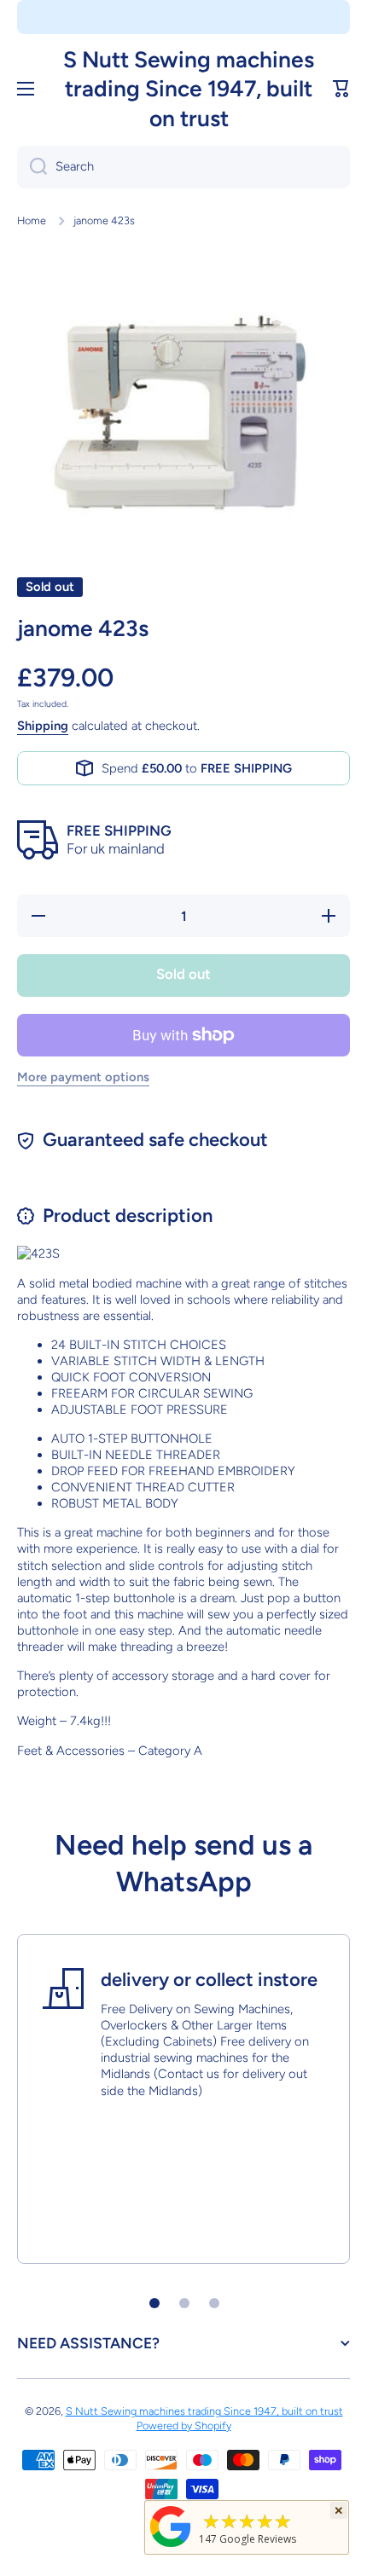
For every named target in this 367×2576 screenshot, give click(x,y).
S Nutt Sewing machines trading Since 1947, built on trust (204, 2411)
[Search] (32, 167)
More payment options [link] (83, 1077)
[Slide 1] (154, 2303)
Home (32, 220)
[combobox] (183, 167)
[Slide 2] (184, 2303)
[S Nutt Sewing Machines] (171, 2547)
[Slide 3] (214, 2303)
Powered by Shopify (184, 2425)
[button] (341, 89)
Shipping (43, 726)
